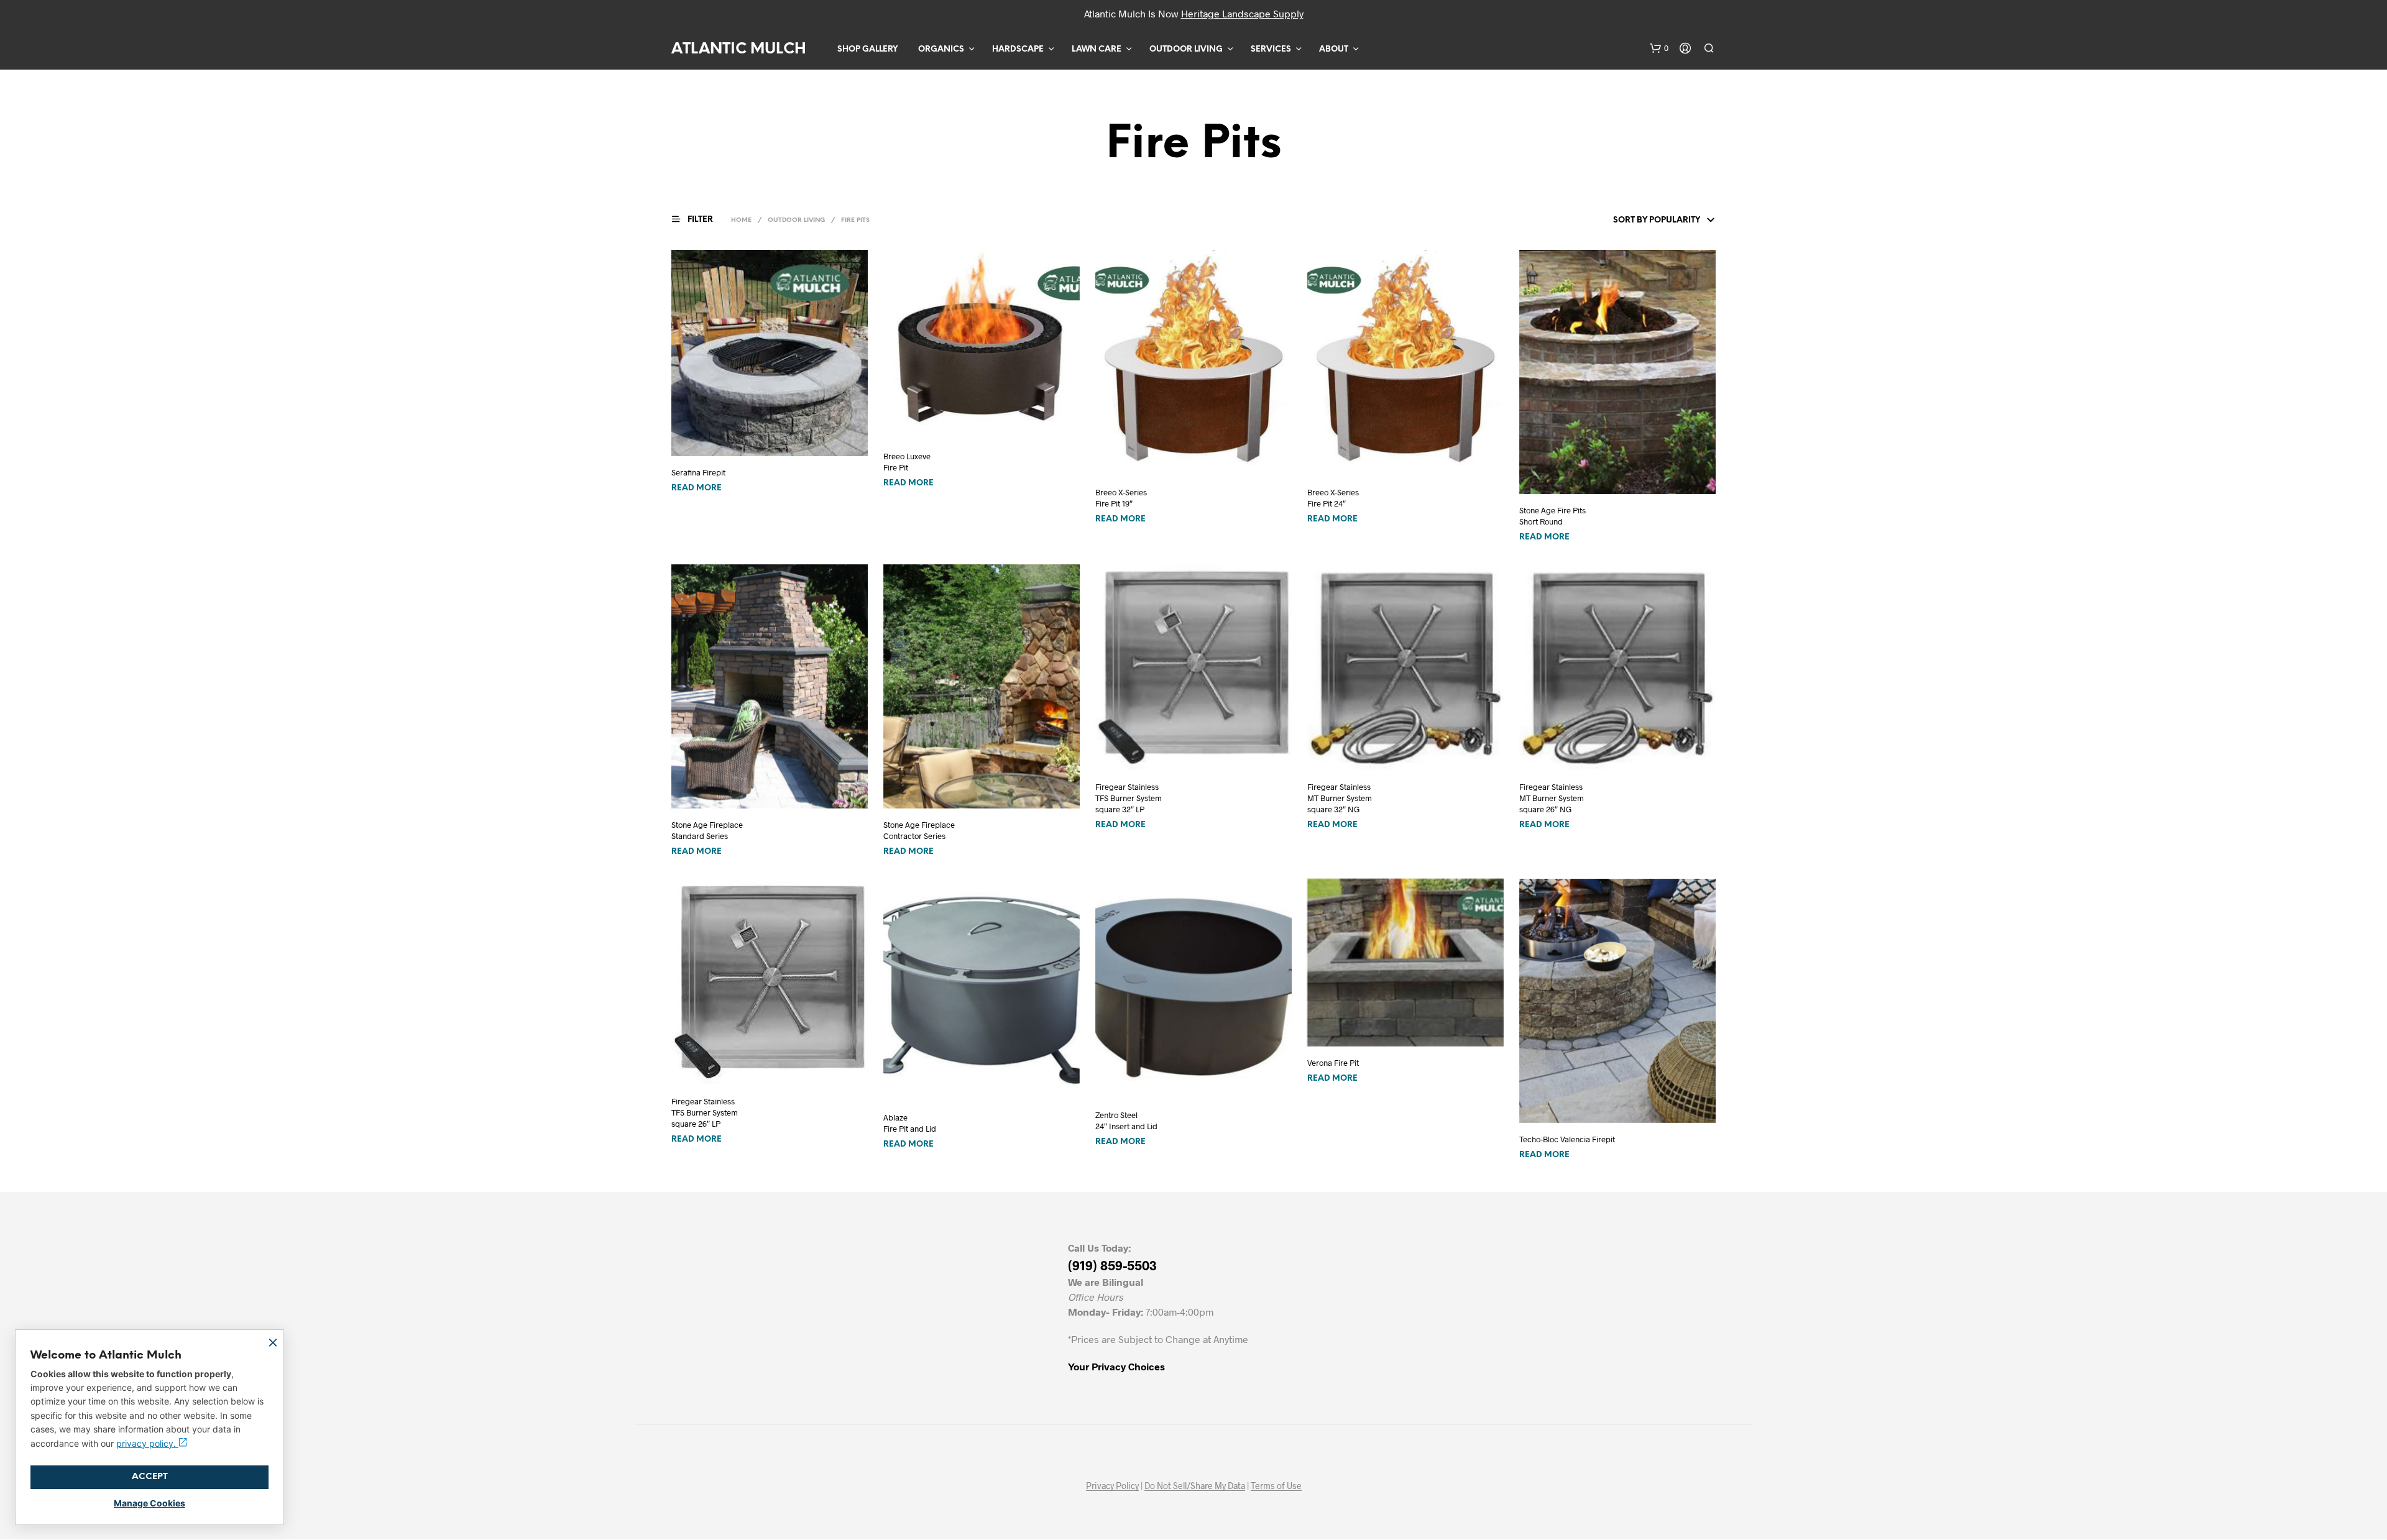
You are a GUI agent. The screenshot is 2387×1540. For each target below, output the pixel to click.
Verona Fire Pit (1333, 1063)
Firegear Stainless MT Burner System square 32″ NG (1340, 798)
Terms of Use (1276, 1486)
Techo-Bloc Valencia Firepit (1567, 1139)
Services (1271, 49)
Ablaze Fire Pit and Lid (910, 1123)
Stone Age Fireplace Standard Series (707, 830)
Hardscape (1018, 49)
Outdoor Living (1186, 49)
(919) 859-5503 (1112, 1265)
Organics (941, 49)
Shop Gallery (867, 49)
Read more (697, 488)
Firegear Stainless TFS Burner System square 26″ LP (705, 1112)
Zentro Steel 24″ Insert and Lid (1126, 1121)
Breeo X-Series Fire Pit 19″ (1121, 498)
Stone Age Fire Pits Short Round (1552, 516)
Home (741, 220)
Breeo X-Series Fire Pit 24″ (1333, 498)
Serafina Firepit (698, 472)
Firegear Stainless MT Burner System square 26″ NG (1552, 798)
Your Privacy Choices (1116, 1366)
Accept (150, 1477)
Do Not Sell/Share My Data (1195, 1486)
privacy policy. (147, 1443)
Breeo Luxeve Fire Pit (907, 462)
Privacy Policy (1112, 1486)
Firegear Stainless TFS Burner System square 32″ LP (1129, 798)
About (1334, 49)
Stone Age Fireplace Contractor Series (919, 830)
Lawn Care (1097, 49)
